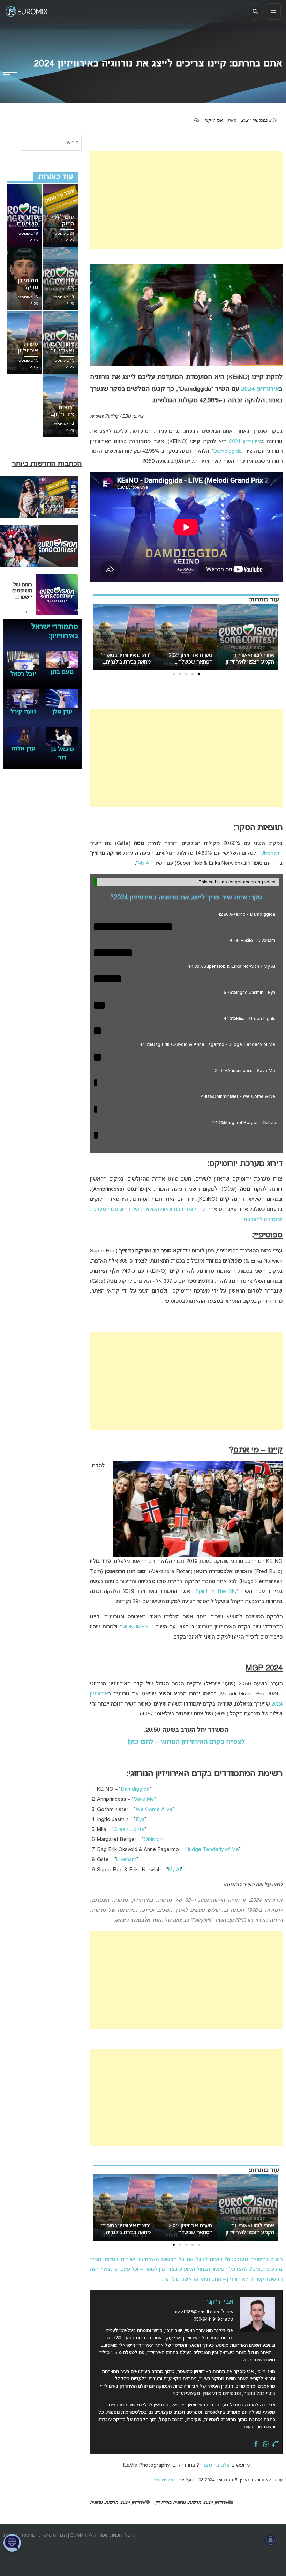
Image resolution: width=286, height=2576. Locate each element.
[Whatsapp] (266, 2444)
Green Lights (129, 1830)
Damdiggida (227, 451)
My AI (144, 863)
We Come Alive (154, 1810)
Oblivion (153, 1840)
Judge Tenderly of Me (213, 1850)
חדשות (194, 2503)
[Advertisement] (186, 200)
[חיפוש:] (51, 143)
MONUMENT (137, 1627)
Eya (140, 1820)
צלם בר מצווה (214, 2465)
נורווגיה (96, 2503)
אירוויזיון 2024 (260, 389)
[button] (199, 674)
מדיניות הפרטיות (19, 2535)
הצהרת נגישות (53, 2535)
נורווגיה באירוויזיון (170, 2503)
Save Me (144, 1799)
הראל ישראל (166, 2480)
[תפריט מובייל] (273, 12)
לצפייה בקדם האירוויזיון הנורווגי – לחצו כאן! (186, 1742)
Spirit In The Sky (216, 1592)
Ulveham (271, 853)
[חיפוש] (255, 12)
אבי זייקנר (213, 121)
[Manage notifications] (271, 2540)
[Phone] (276, 2444)
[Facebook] (256, 2444)
